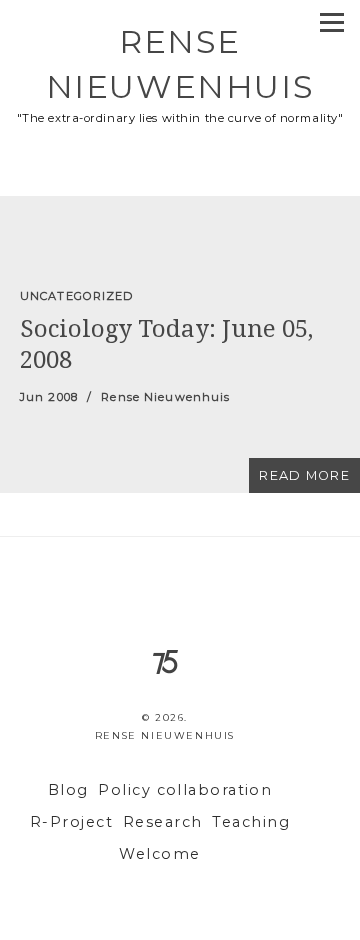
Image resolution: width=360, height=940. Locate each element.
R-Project (71, 822)
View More (180, 344)
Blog (68, 790)
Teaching (251, 822)
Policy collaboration (185, 790)
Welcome (159, 854)
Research (163, 822)
